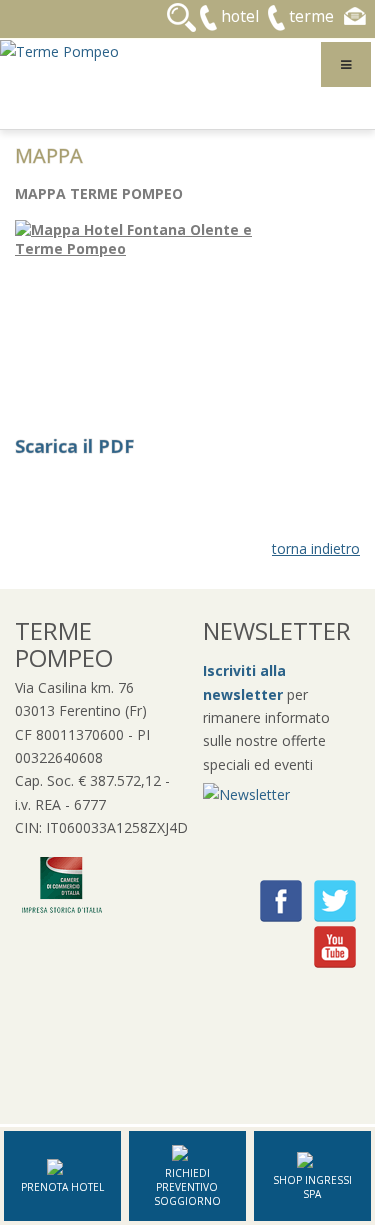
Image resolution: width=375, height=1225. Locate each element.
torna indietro (316, 548)
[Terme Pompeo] (59, 49)
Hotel (240, 16)
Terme (311, 16)
